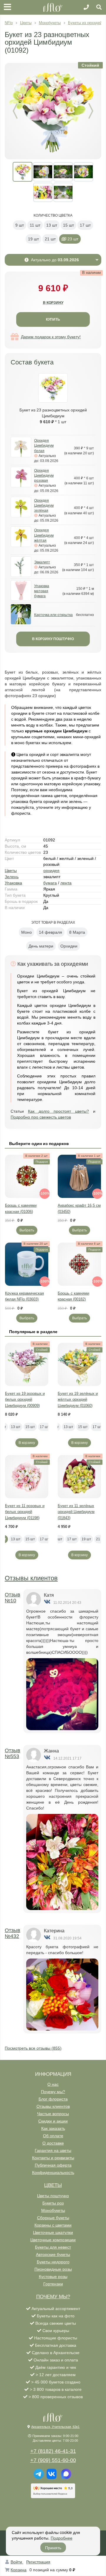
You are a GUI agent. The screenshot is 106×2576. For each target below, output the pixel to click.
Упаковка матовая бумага (42, 591)
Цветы (11, 871)
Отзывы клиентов (31, 1578)
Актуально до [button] (55, 260)
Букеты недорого (53, 2262)
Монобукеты (53, 2210)
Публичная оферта (53, 2165)
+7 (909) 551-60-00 (53, 2460)
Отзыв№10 (13, 1598)
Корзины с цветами (53, 2225)
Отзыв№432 (13, 1933)
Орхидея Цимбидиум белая (44, 446)
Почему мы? (53, 2092)
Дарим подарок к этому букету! (51, 337)
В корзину (27, 1443)
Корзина (19, 2570)
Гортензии (53, 2284)
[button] (53, 260)
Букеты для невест (53, 2247)
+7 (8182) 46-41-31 (53, 2451)
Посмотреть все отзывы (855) (33, 2048)
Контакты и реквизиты (53, 2158)
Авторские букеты (53, 2254)
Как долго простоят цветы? (58, 1111)
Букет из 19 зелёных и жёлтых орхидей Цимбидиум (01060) (78, 1400)
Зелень (12, 877)
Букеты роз (53, 2203)
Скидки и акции (53, 2121)
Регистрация (38, 2562)
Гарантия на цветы (53, 2150)
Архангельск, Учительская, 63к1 (55, 2427)
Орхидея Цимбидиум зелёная (44, 506)
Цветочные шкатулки (53, 2232)
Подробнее (62, 2538)
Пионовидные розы (53, 2269)
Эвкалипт (42, 562)
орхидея (51, 871)
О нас (53, 2084)
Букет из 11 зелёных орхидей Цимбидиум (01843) (76, 1512)
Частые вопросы (53, 2114)
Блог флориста (53, 2099)
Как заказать (53, 2128)
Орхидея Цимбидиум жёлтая (44, 535)
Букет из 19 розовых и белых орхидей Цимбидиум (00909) (25, 1400)
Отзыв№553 (13, 1753)
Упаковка (13, 883)
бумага (50, 883)
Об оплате (53, 2136)
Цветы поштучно (53, 2196)
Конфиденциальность (53, 2172)
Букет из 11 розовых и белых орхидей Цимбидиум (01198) (25, 1512)
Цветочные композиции (53, 2240)
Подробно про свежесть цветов (41, 1117)
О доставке (53, 2143)
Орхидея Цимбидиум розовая (44, 476)
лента (66, 883)
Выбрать (27, 1230)
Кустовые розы (53, 2277)
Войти (17, 2562)
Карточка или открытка (53, 615)
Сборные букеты (53, 2218)
